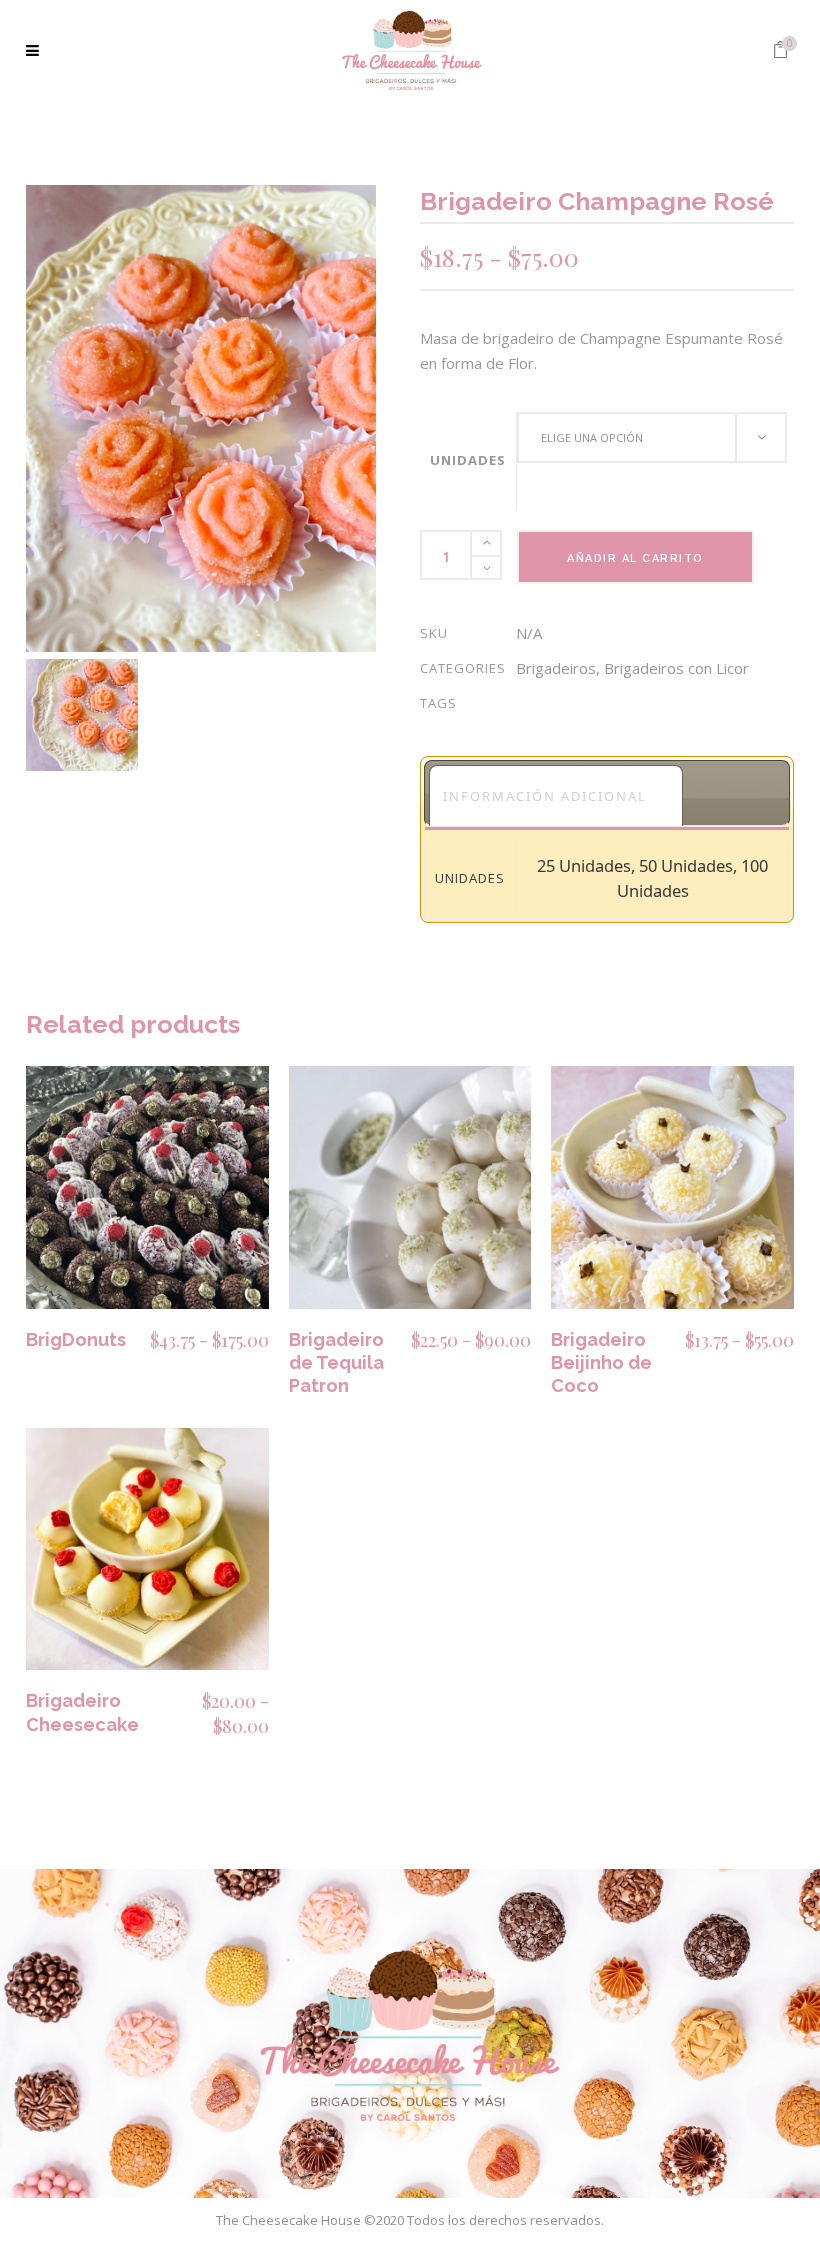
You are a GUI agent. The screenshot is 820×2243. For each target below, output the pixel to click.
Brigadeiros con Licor (676, 668)
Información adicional (545, 796)
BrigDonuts (76, 1339)
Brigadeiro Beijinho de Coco (601, 1363)
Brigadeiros (556, 668)
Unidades (468, 460)
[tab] (556, 795)
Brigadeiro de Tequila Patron (336, 1363)
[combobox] (652, 437)
